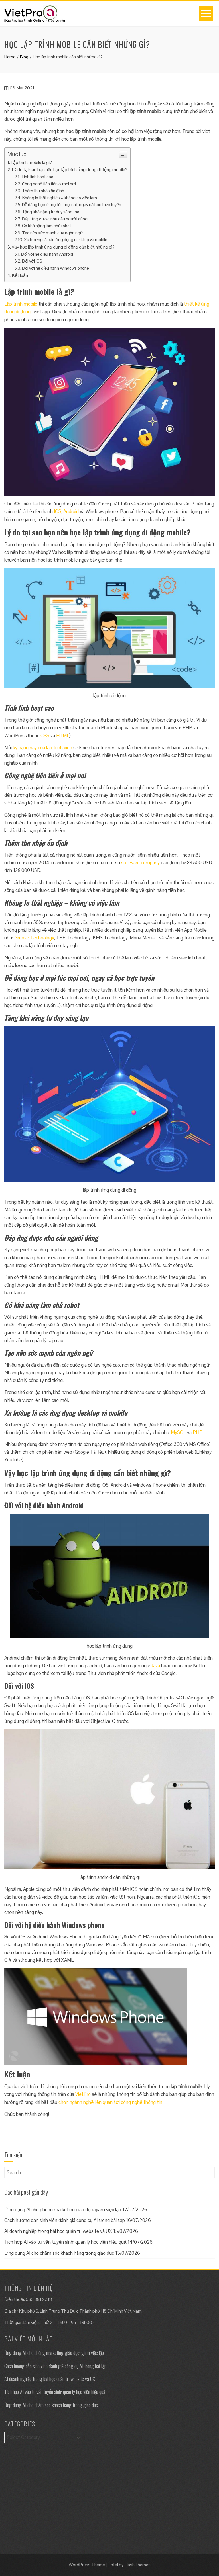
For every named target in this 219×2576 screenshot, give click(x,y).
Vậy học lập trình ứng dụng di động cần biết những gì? (63, 247)
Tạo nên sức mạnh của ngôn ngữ (52, 233)
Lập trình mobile (21, 304)
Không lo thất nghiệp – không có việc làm (60, 198)
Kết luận (20, 275)
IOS (58, 511)
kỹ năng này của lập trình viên (42, 748)
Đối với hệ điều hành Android (47, 254)
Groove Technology (34, 938)
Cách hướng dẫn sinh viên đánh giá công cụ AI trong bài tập (65, 2220)
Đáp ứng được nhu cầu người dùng (55, 219)
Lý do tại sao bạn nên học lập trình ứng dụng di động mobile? (70, 170)
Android (71, 511)
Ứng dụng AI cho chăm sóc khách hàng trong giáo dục (59, 2253)
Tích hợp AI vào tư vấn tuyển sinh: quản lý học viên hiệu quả (65, 2242)
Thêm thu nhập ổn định (43, 191)
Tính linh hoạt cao (38, 177)
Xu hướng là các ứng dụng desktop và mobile (66, 240)
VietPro (83, 2094)
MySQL (178, 1432)
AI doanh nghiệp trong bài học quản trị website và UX (58, 2231)
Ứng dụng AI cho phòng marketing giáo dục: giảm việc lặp (63, 2210)
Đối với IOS (32, 261)
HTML (63, 736)
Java (155, 1666)
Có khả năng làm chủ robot (46, 226)
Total (113, 2565)
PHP (198, 1432)
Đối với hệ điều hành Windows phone (55, 268)
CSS (45, 736)
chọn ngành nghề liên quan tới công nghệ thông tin (110, 2102)
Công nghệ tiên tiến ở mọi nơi (49, 184)
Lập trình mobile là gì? (31, 162)
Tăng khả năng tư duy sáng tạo (51, 212)
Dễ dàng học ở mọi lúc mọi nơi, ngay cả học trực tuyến (72, 205)
